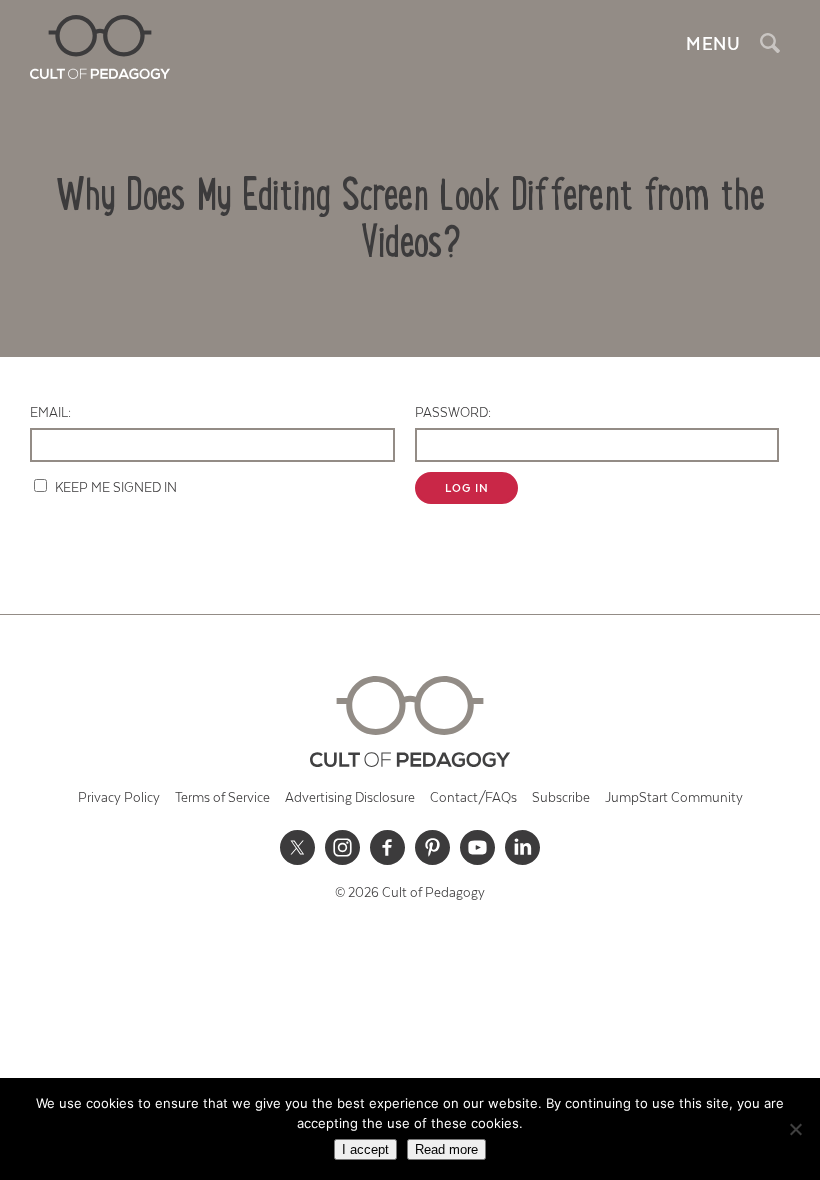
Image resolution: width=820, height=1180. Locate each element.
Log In (467, 488)
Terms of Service (222, 798)
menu (713, 45)
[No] (795, 1129)
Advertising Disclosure (350, 798)
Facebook (388, 848)
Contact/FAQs (473, 798)
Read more (446, 1149)
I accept (365, 1149)
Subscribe (561, 798)
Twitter (298, 848)
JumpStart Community (674, 798)
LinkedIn (523, 848)
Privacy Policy (119, 798)
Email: (50, 413)
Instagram (343, 848)
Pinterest (433, 848)
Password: (453, 413)
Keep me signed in (116, 488)
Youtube (478, 848)
